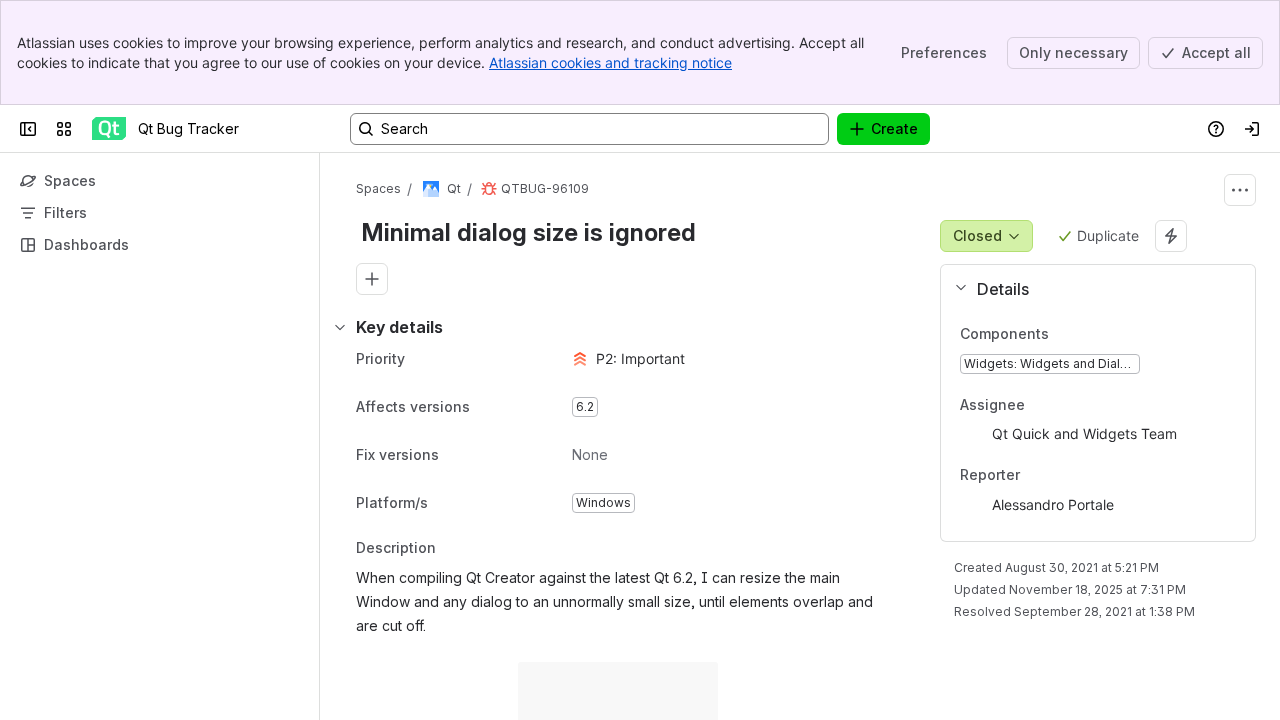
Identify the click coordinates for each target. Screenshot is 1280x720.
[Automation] (1171, 236)
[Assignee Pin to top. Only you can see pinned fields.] (1069, 405)
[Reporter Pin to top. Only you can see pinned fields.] (1064, 476)
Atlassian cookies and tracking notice (610, 62)
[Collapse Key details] (340, 327)
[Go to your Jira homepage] (109, 129)
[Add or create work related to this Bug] (372, 279)
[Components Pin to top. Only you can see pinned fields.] (1065, 334)
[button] (1090, 289)
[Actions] (1240, 190)
